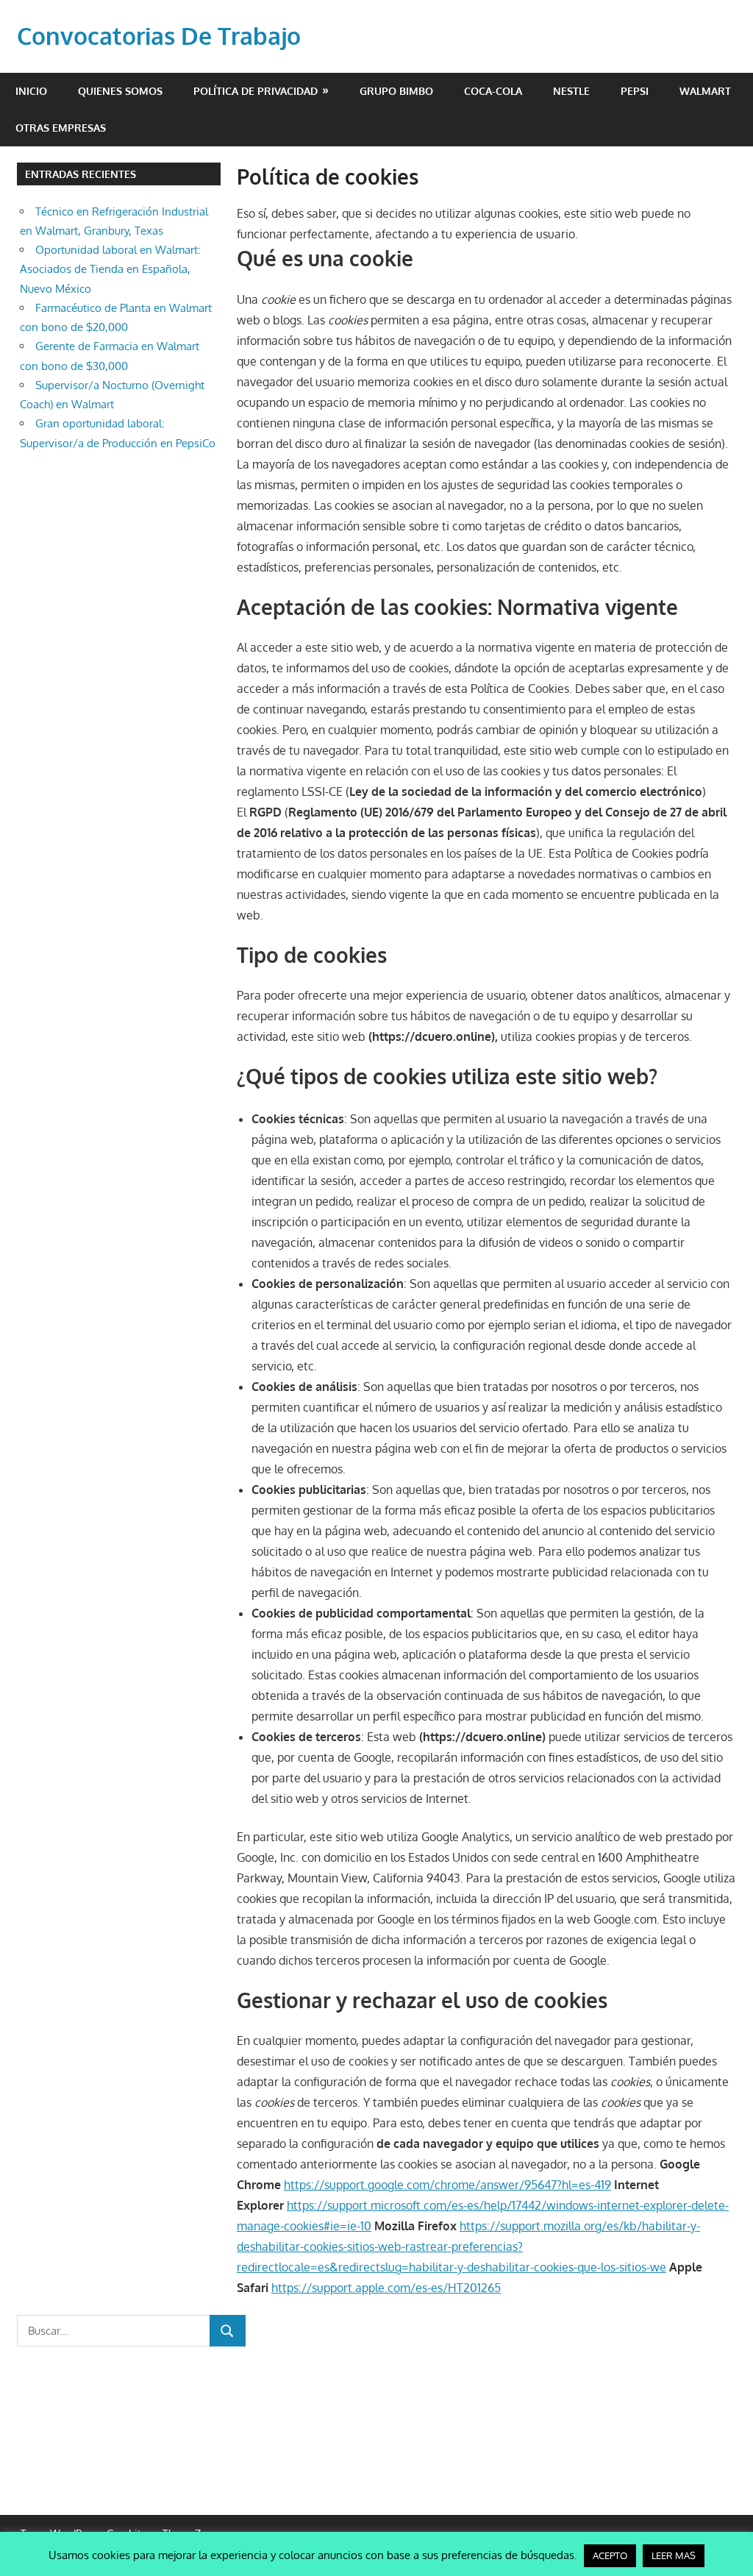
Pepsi (635, 91)
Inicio (31, 91)
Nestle (571, 91)
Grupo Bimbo (396, 91)
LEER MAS (674, 2555)
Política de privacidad (256, 91)
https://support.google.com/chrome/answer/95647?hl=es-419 (447, 2185)
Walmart (705, 91)
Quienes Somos (120, 91)
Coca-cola (493, 91)
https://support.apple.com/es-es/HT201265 (386, 2288)
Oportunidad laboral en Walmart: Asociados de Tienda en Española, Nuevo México (110, 269)
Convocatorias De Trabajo (159, 36)
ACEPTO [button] (610, 2555)
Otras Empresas (61, 128)
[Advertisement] (376, 2407)
